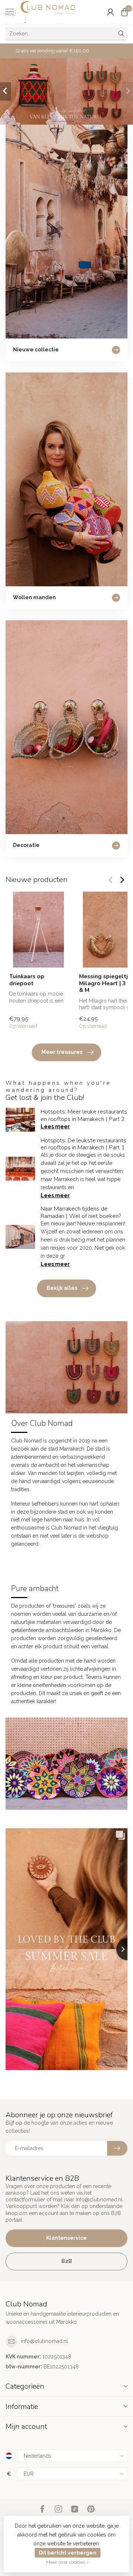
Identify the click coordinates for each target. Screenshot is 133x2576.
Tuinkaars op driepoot (27, 980)
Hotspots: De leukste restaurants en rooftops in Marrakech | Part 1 (83, 1144)
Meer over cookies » (68, 2562)
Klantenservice (66, 2238)
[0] (125, 12)
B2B (67, 2261)
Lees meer (55, 1126)
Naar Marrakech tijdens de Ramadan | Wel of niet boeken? (81, 1212)
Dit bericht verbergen (68, 2553)
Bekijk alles (62, 1288)
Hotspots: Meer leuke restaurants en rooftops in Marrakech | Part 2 (84, 1115)
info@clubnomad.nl (45, 2341)
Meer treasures (62, 1052)
